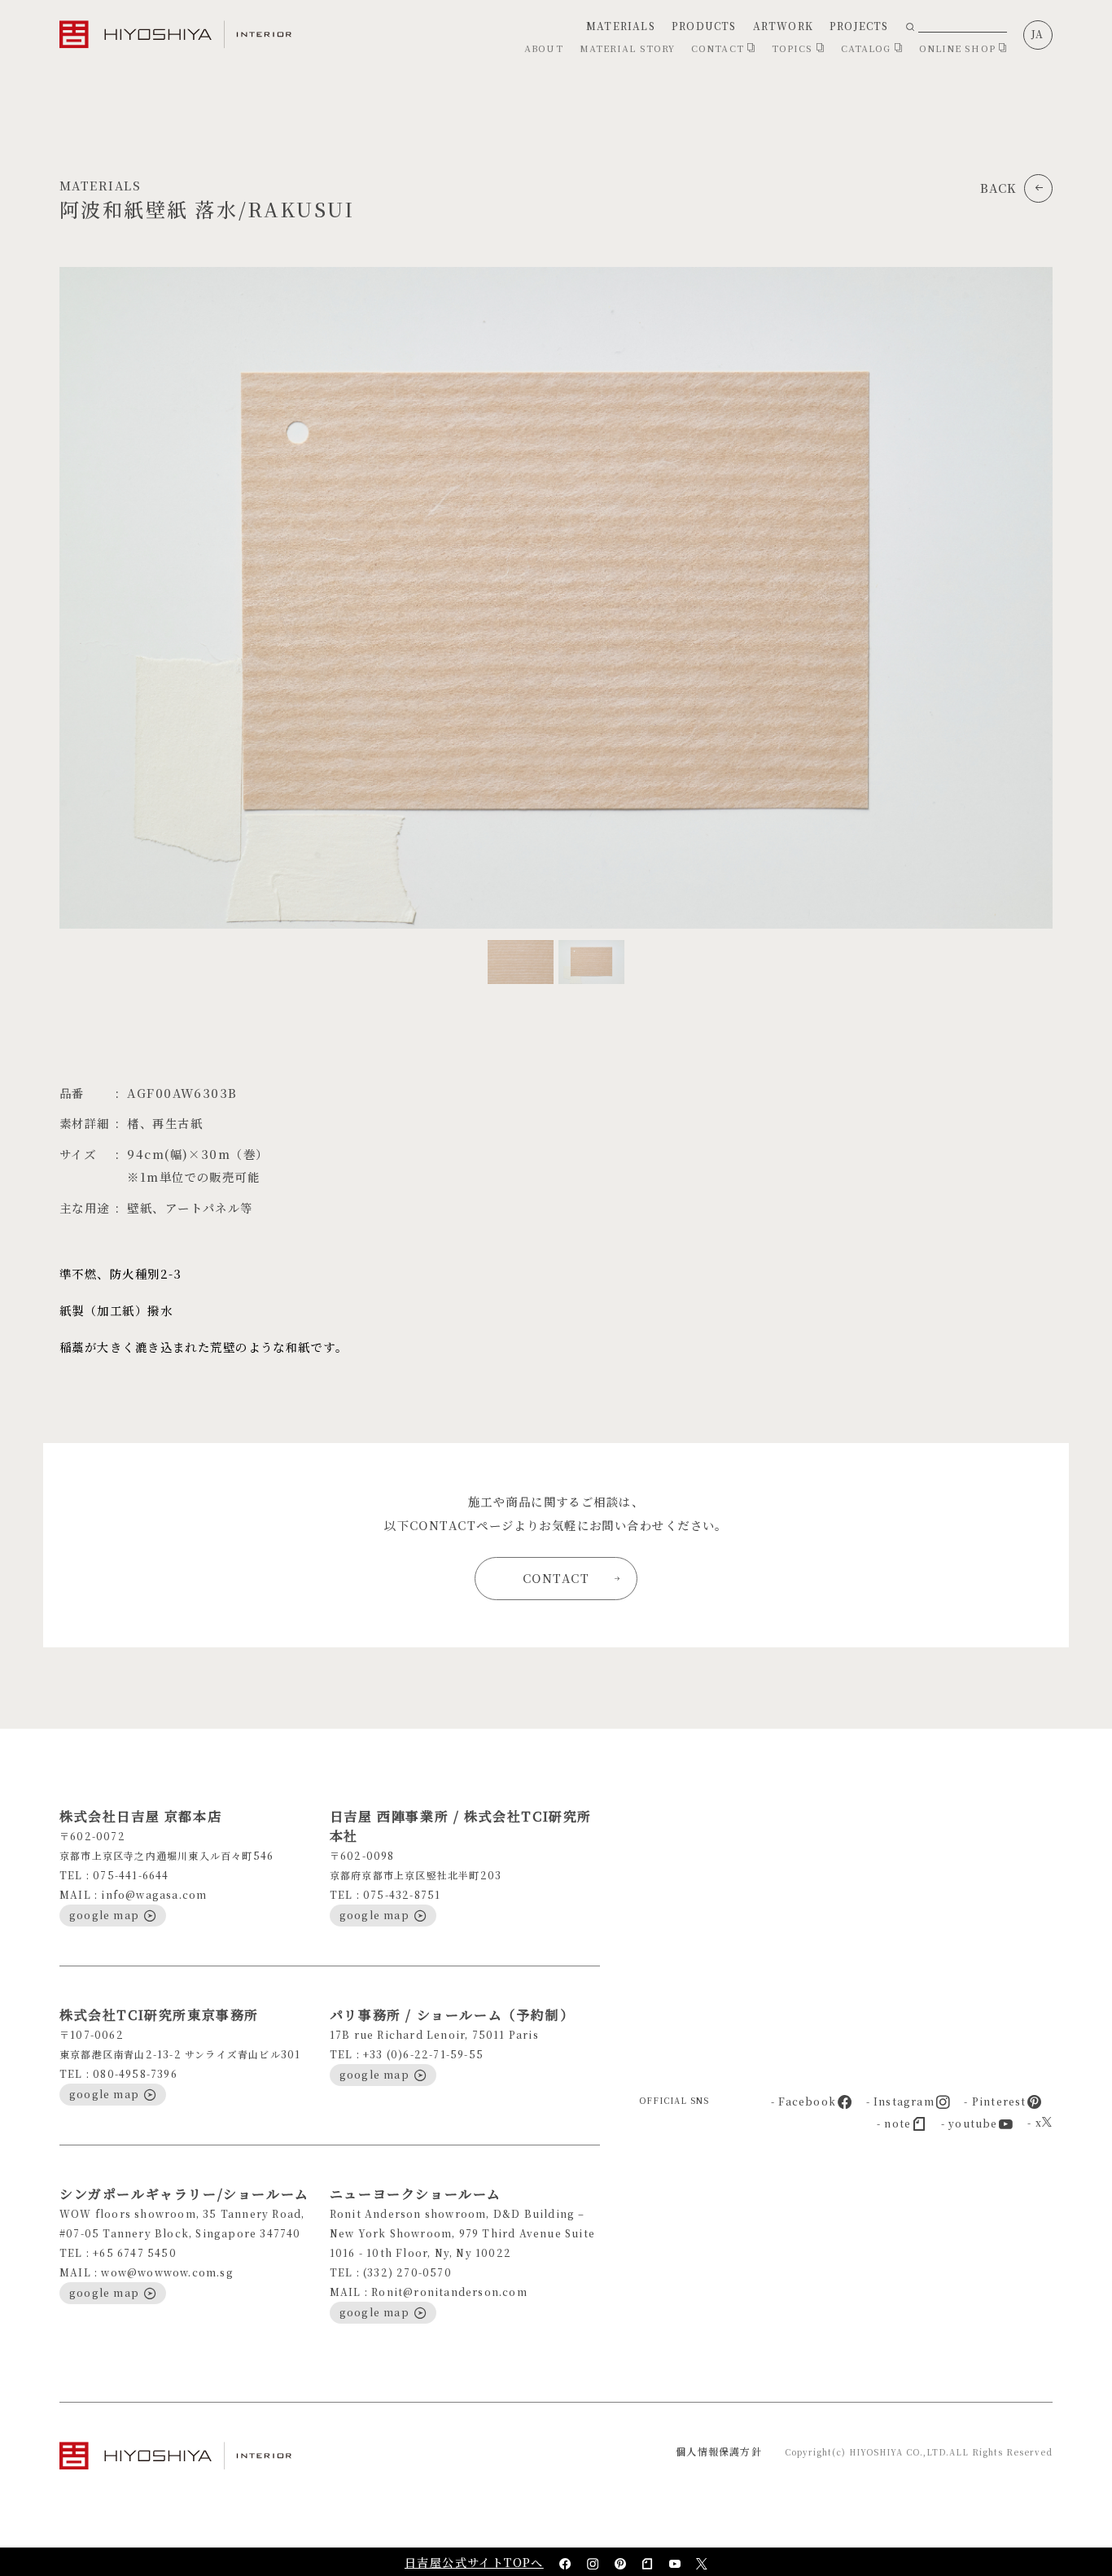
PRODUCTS (704, 26)
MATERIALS (621, 26)
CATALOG (868, 48)
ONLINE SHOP (959, 48)
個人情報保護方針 (719, 2451)
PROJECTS (859, 26)
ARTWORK (783, 26)
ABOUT (544, 48)
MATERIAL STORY (627, 48)
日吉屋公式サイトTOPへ (474, 2562)
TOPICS (794, 48)
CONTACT (719, 48)
